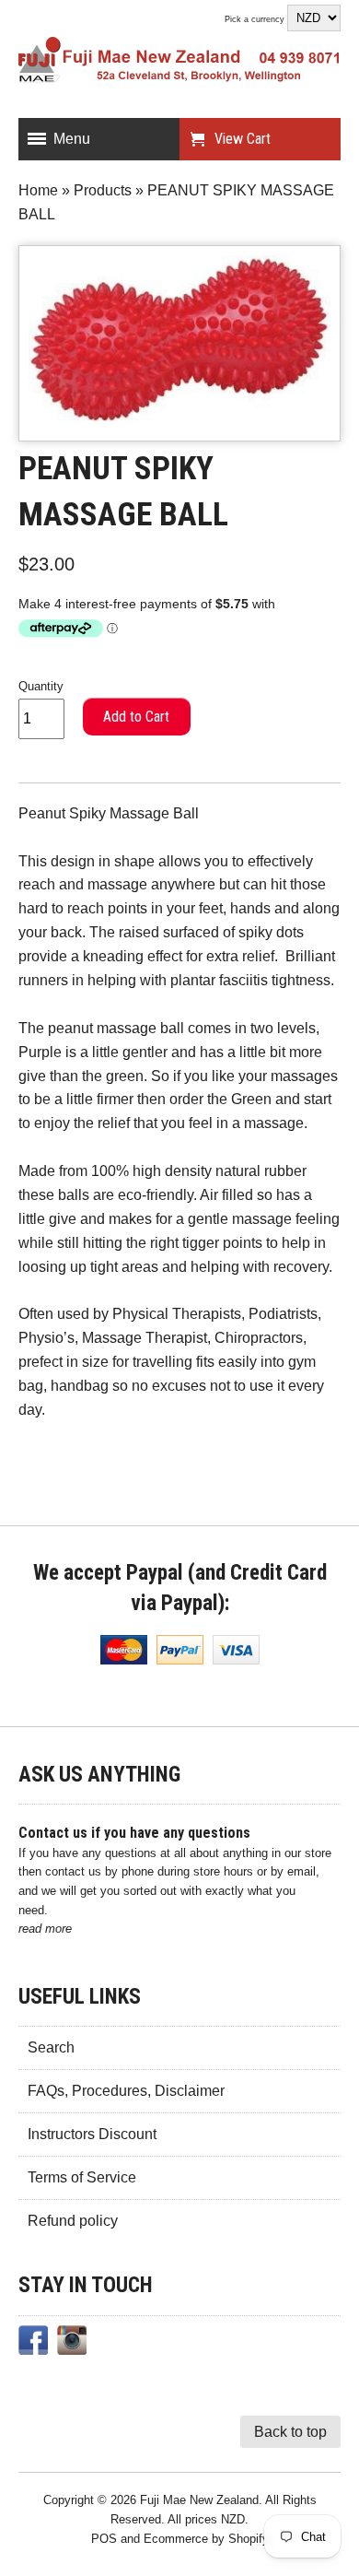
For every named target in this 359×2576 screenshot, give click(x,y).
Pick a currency (256, 19)
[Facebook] (33, 2344)
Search (51, 2047)
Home (38, 190)
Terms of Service (82, 2177)
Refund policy (73, 2221)
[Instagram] (72, 2344)
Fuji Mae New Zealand (199, 2500)
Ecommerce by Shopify (206, 2539)
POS (104, 2539)
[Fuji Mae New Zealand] (179, 64)
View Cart (243, 139)
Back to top (290, 2432)
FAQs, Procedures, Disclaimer (126, 2091)
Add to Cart (136, 717)
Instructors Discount (92, 2134)
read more (45, 1929)
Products (103, 190)
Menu (72, 139)
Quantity (41, 686)
